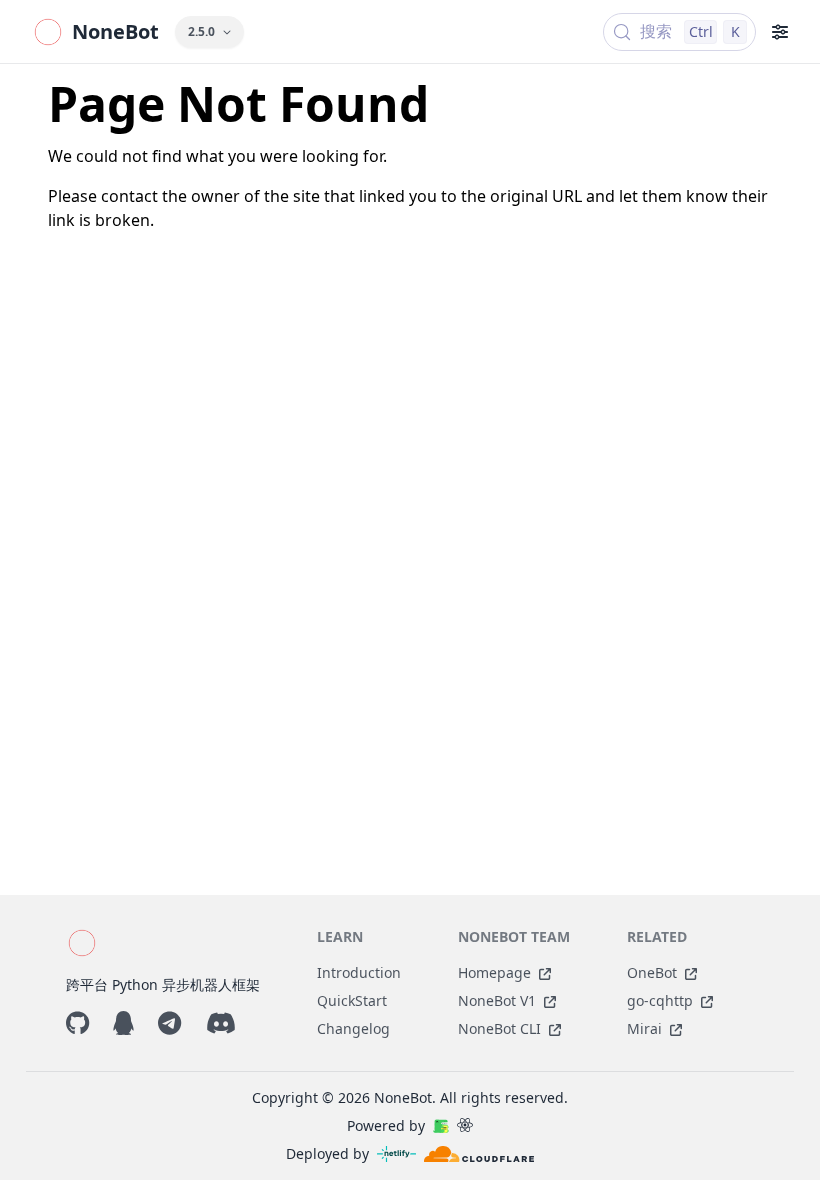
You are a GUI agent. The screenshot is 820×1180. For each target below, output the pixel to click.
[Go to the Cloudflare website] (479, 1154)
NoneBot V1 (497, 1000)
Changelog (353, 1028)
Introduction (359, 972)
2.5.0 (201, 31)
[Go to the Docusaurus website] (441, 1126)
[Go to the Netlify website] (396, 1154)
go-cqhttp (660, 1000)
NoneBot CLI (499, 1028)
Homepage (494, 972)
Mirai (644, 1028)
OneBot (652, 972)
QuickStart (352, 1000)
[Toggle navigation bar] (780, 32)
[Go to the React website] (465, 1126)
